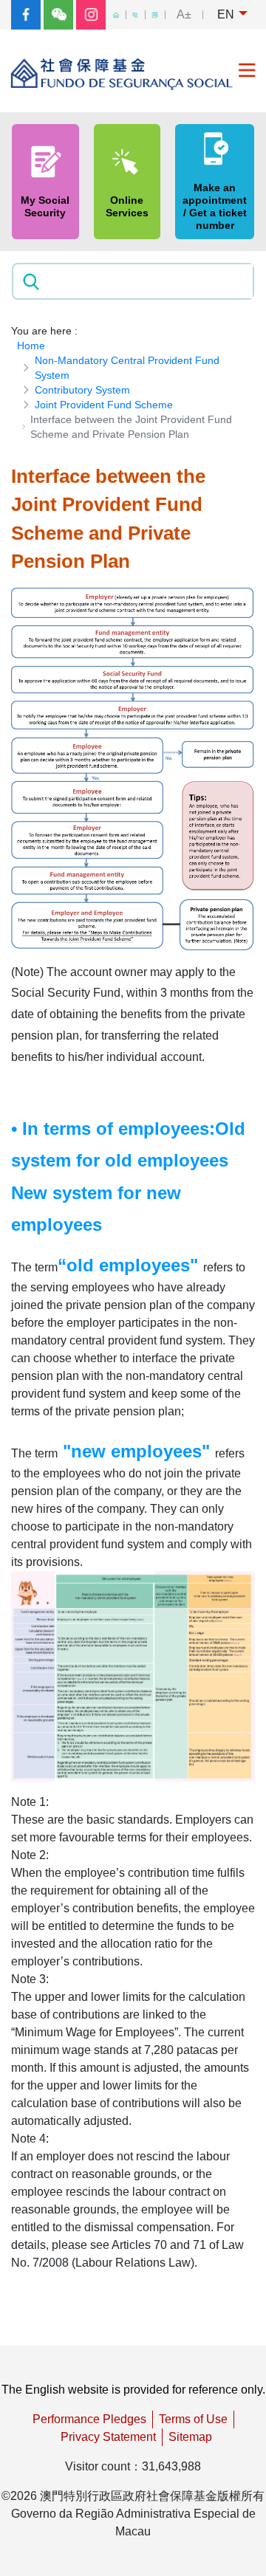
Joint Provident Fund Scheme (104, 405)
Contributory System (82, 390)
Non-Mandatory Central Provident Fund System (127, 368)
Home (31, 346)
